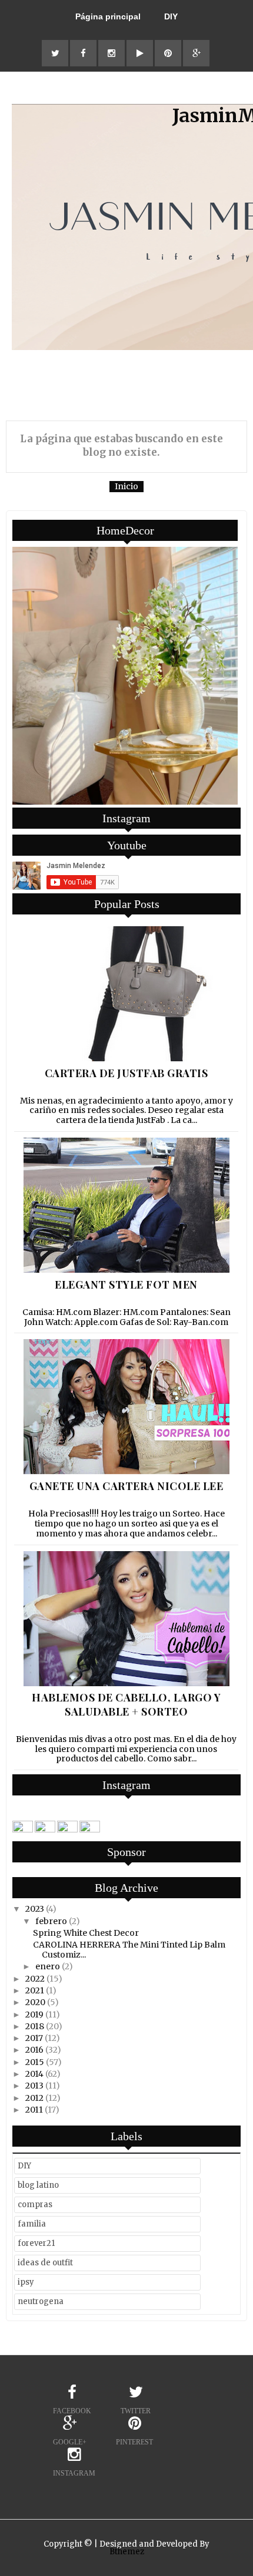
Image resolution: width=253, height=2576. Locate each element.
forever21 (36, 2243)
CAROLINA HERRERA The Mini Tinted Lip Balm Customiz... (129, 1950)
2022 (35, 1979)
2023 (35, 1909)
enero (48, 1966)
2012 (34, 2098)
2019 (34, 2015)
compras (35, 2205)
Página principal (108, 16)
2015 (35, 2062)
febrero (51, 1921)
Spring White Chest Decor (86, 1933)
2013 (34, 2086)
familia (32, 2224)
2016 (34, 2050)
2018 (35, 2026)
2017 (34, 2038)
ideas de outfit (45, 2263)
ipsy (26, 2282)
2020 (35, 2002)
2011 (34, 2110)
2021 (35, 1990)
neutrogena (41, 2301)
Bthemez (127, 2552)
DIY (171, 16)
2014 (34, 2074)
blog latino (38, 2185)
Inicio (126, 486)
